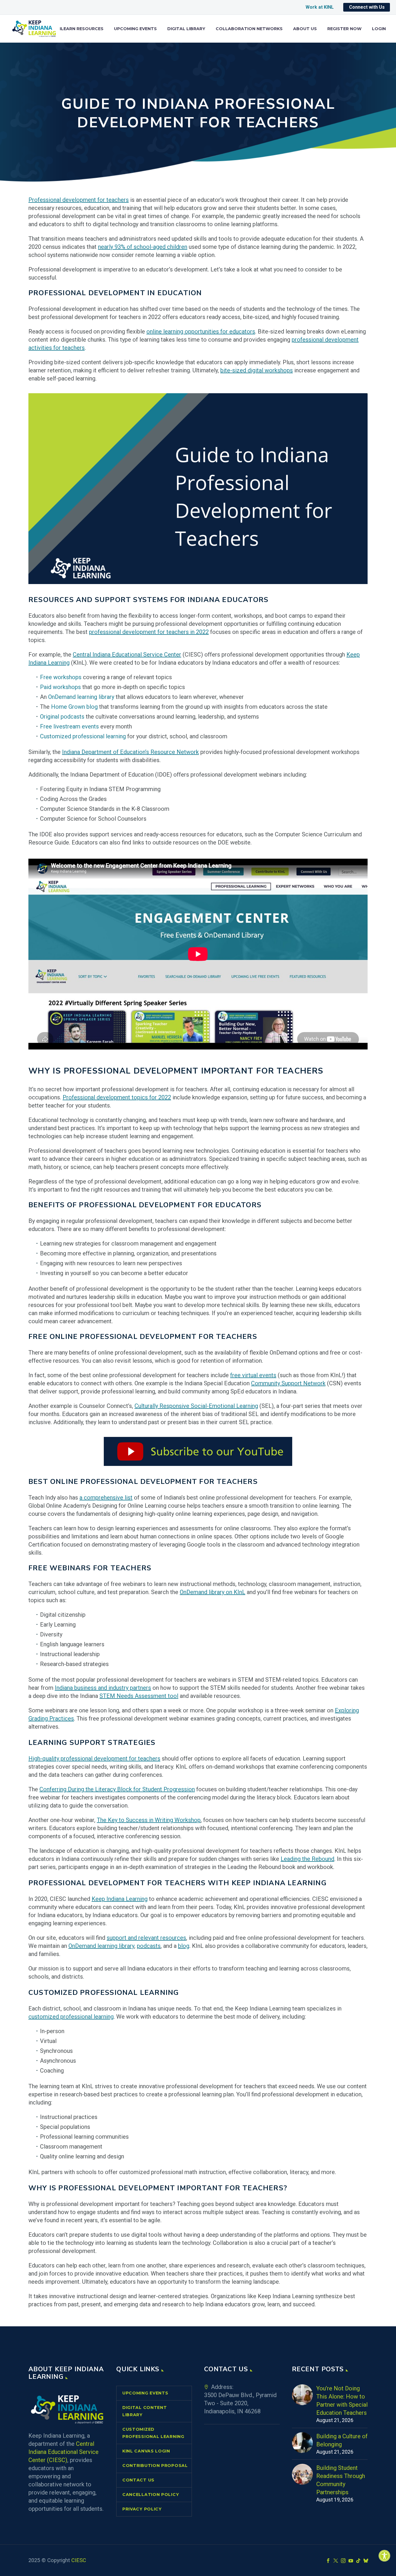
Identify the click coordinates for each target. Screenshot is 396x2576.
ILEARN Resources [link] (82, 29)
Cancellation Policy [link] (151, 2495)
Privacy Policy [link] (142, 2509)
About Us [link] (305, 29)
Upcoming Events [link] (135, 29)
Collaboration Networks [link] (249, 29)
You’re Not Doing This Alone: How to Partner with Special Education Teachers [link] (342, 2401)
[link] (384, 2556)
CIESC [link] (79, 2560)
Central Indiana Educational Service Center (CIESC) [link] (63, 2452)
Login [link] (379, 29)
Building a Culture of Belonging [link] (342, 2440)
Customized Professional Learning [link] (153, 2433)
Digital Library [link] (186, 29)
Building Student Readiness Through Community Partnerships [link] (341, 2480)
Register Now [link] (344, 29)
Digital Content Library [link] (145, 2411)
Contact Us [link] (138, 2480)
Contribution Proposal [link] (155, 2466)
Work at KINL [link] (320, 7)
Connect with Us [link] (367, 7)
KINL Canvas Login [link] (146, 2451)
